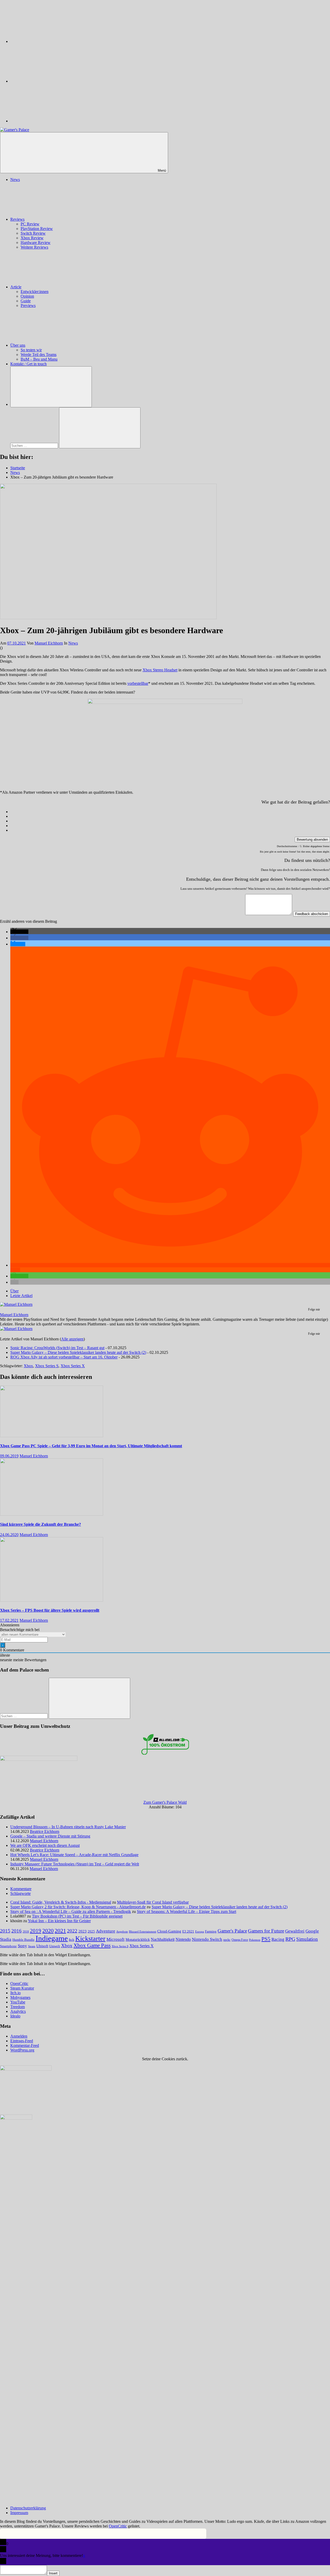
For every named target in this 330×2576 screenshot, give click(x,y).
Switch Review (33, 233)
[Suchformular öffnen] (51, 387)
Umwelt (55, 1946)
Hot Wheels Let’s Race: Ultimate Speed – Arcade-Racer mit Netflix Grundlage (74, 1855)
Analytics (18, 2011)
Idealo (15, 2016)
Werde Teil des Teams (39, 355)
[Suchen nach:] (35, 445)
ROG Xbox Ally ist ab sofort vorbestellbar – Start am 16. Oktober (64, 1357)
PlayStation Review (37, 229)
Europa (200, 1932)
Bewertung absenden (312, 840)
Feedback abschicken (312, 914)
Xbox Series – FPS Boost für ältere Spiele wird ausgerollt (50, 1610)
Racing (278, 1939)
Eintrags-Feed (22, 2041)
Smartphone (8, 1946)
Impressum (19, 2513)
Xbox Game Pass (92, 1945)
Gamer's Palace (232, 1931)
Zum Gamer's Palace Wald (165, 1802)
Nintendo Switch (207, 1939)
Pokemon (255, 1940)
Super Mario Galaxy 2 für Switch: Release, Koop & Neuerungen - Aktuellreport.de (78, 1907)
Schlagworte (20, 1893)
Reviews (17, 219)
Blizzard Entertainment (143, 1931)
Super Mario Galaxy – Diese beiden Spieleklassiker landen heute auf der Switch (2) (78, 1352)
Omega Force (240, 1940)
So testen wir (31, 350)
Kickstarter (90, 1939)
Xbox (28, 1366)
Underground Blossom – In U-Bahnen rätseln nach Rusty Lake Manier (68, 1827)
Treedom (18, 2007)
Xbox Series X (73, 1366)
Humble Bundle (23, 1940)
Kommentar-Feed (25, 2045)
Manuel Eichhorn (49, 643)
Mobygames (20, 1997)
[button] (19, 932)
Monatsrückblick (138, 1939)
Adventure (106, 1931)
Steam (32, 1946)
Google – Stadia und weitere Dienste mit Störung (50, 1836)
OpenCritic (19, 1983)
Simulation (307, 1939)
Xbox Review (32, 238)
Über (14, 1291)
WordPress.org (22, 2050)
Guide (26, 301)
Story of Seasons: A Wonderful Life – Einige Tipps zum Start (187, 1911)
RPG (290, 1939)
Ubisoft (42, 1946)
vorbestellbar (138, 683)
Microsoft (115, 1939)
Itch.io (15, 1993)
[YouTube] (49, 121)
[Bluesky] (49, 41)
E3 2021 (188, 1931)
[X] (49, 81)
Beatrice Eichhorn (45, 1831)
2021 (60, 1931)
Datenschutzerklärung (28, 2508)
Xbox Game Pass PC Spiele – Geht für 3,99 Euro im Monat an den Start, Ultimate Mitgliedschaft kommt (91, 1446)
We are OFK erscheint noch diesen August (45, 1845)
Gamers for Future (266, 1931)
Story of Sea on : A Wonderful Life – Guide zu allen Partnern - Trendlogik (71, 1911)
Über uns (18, 345)
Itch (72, 1940)
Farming (211, 1931)
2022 (72, 1931)
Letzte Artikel (21, 1296)
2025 (91, 1931)
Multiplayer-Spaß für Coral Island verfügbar (153, 1902)
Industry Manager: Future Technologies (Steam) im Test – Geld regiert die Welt (75, 1864)
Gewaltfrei (295, 1931)
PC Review (30, 224)
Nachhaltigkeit (163, 1939)
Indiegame (52, 1938)
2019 (36, 1931)
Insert (53, 2573)
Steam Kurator (22, 1988)
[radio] (170, 812)
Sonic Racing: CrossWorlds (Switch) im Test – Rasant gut (57, 1348)
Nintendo (183, 1939)
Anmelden (19, 2036)
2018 (26, 1931)
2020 (48, 1931)
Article (16, 287)
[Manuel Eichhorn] (16, 1304)
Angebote (122, 1931)
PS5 (266, 1939)
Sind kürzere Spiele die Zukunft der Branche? (40, 1524)
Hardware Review (36, 243)
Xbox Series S (47, 1366)
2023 (82, 1931)
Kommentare (21, 1889)
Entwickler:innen (35, 292)
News (15, 180)
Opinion (27, 296)
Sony (22, 1946)
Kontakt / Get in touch (28, 364)
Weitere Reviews (34, 247)
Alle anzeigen (72, 1339)
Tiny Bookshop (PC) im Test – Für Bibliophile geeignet (77, 1916)
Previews (28, 305)
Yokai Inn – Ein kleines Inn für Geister (59, 1921)
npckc (227, 1940)
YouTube (18, 2002)
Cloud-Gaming (169, 1931)
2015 (5, 1931)
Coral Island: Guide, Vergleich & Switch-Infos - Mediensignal (61, 1902)
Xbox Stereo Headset (160, 670)
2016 (16, 1931)
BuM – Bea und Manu (39, 359)
